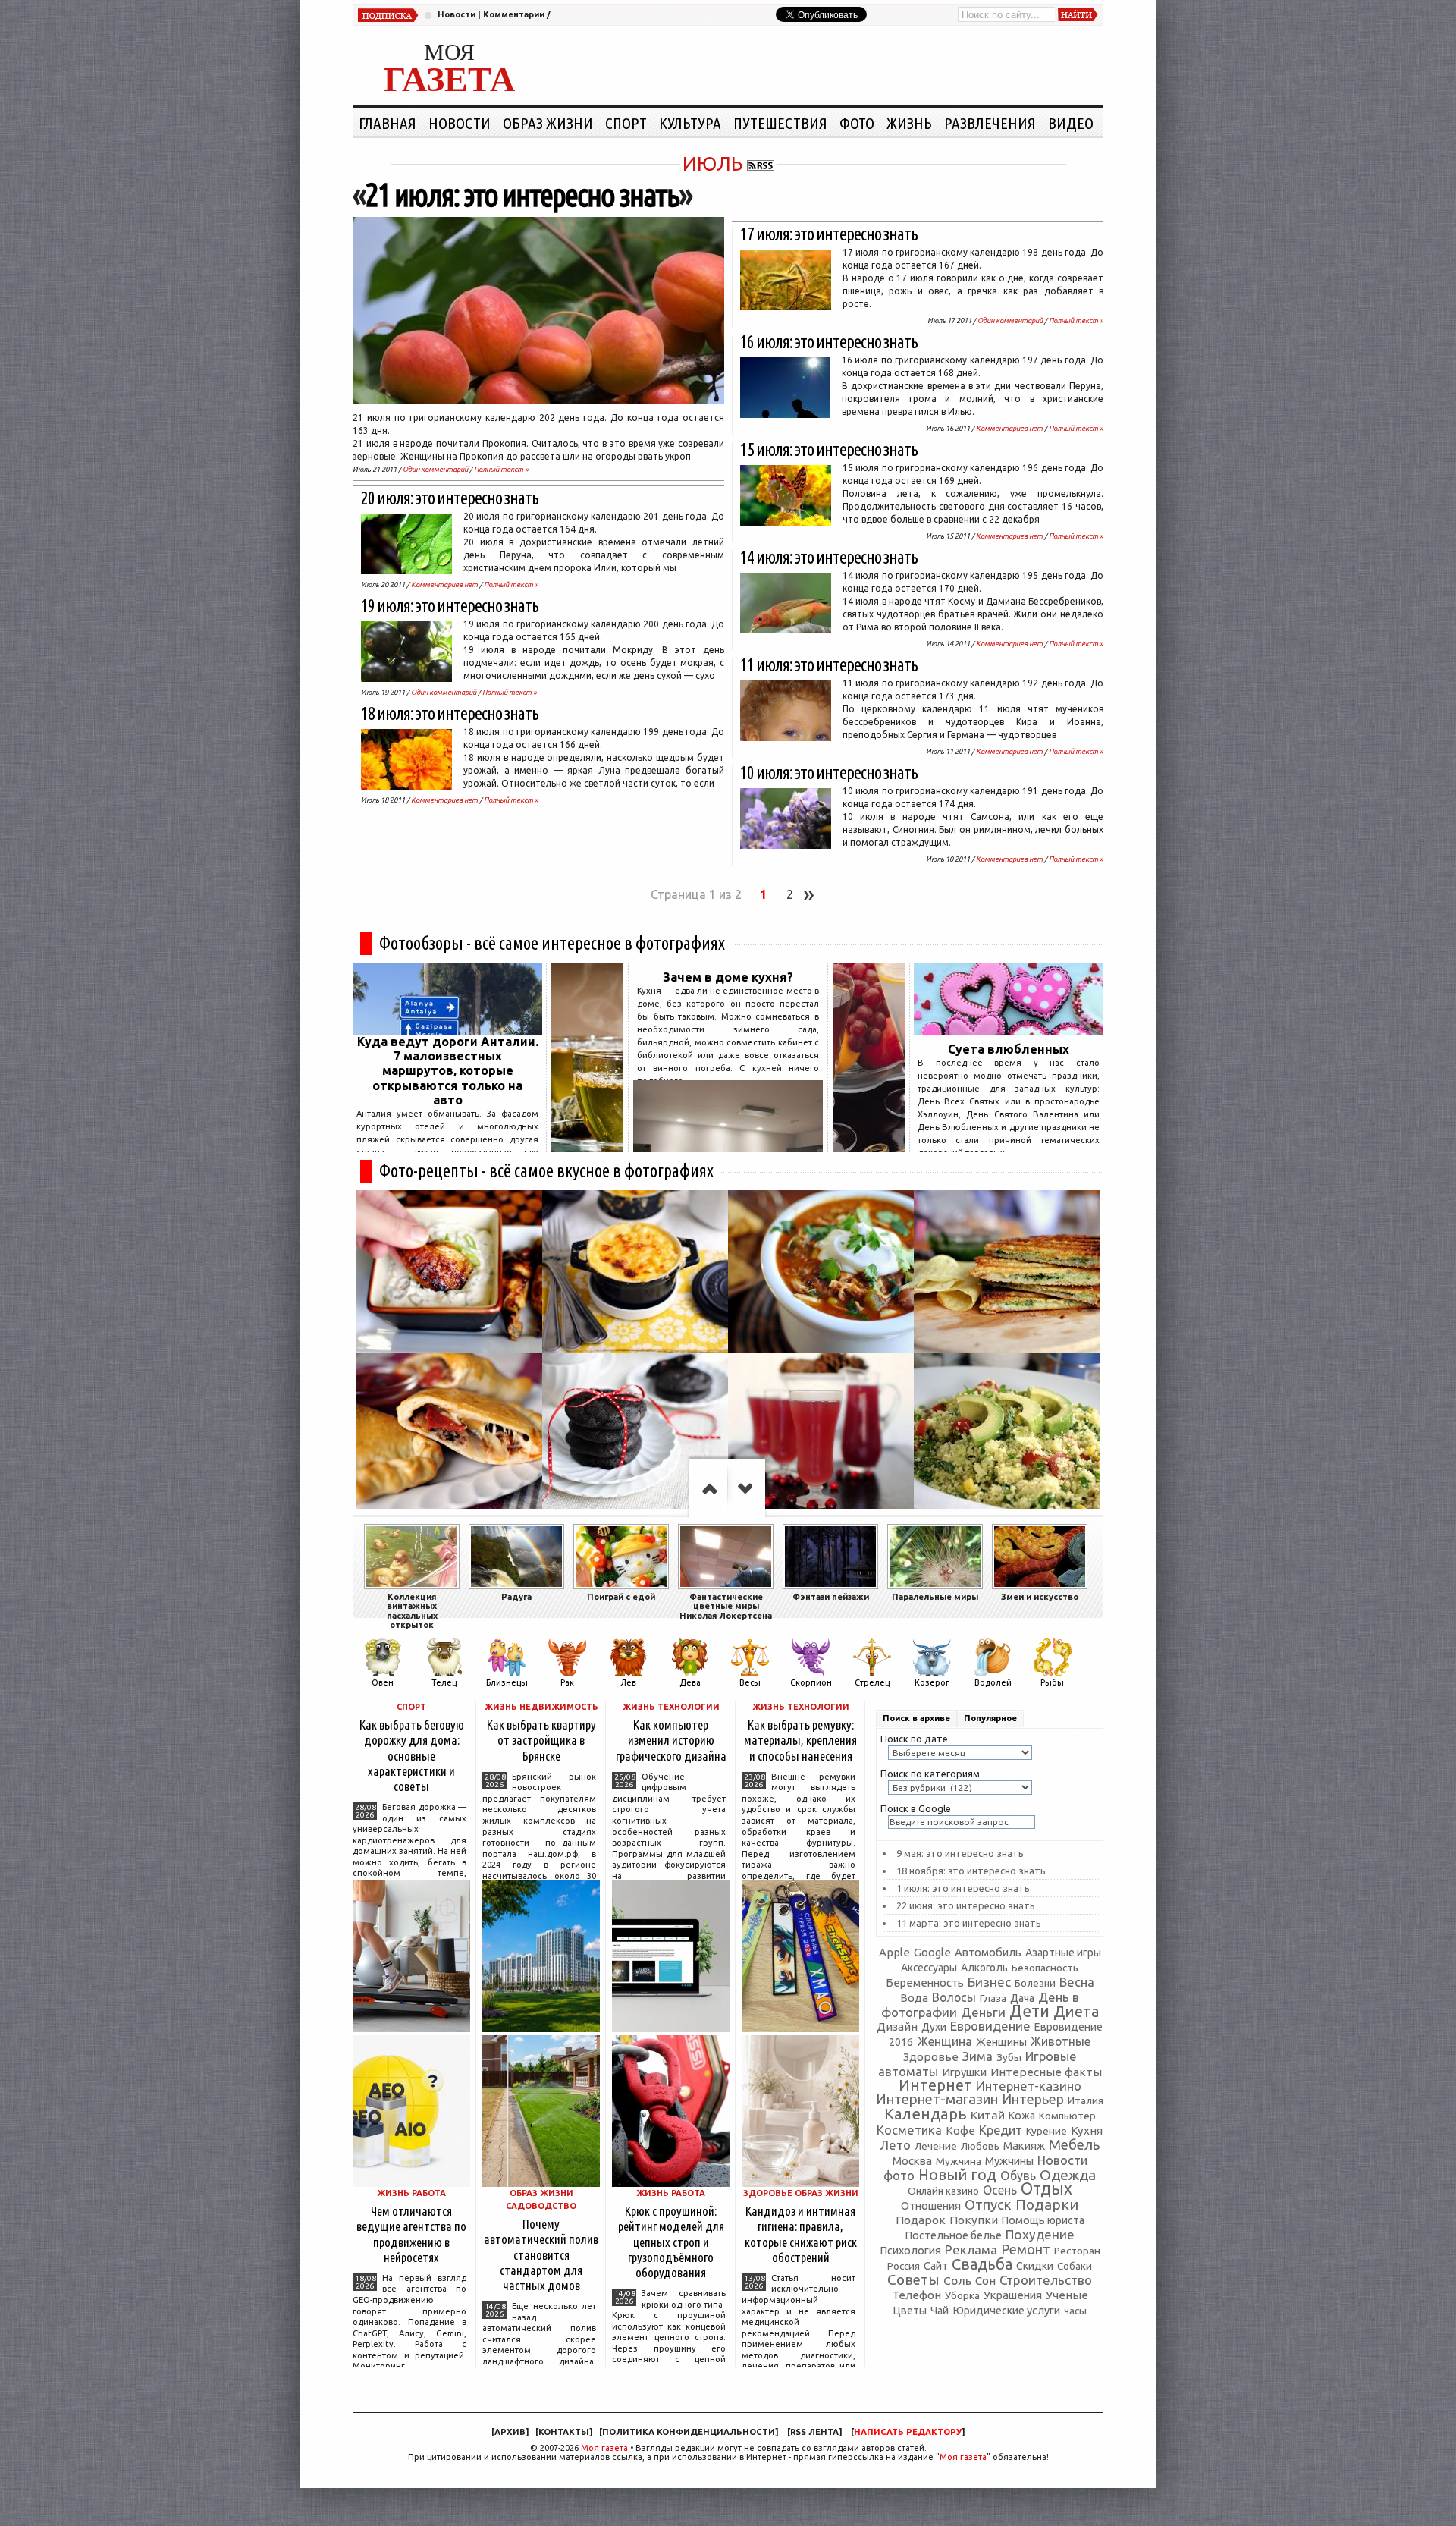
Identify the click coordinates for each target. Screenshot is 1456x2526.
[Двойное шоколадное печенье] (635, 1435)
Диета (1076, 2011)
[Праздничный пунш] (821, 1435)
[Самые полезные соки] (869, 1148)
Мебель (1074, 2145)
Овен (383, 1682)
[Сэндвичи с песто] (1007, 1272)
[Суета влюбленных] (1009, 1030)
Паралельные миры (935, 1597)
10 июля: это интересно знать (829, 773)
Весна (1077, 1982)
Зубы (1009, 2057)
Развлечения (990, 123)
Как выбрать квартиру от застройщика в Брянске (541, 1740)
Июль (712, 163)
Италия (1086, 2100)
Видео (1071, 123)
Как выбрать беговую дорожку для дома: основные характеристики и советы (412, 1755)
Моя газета (604, 2448)
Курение (1046, 2131)
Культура (690, 123)
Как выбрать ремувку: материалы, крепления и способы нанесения (800, 1740)
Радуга (516, 1597)
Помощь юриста (1043, 2220)
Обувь (1018, 2176)
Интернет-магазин (937, 2099)
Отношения (931, 2206)
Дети (1029, 2011)
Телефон (916, 2295)
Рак (567, 1682)
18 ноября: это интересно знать (971, 1871)
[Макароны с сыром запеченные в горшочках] (635, 1272)
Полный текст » (501, 469)
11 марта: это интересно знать (969, 1923)
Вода (914, 1998)
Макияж (1024, 2146)
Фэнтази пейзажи (831, 1597)
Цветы (910, 2311)
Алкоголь (984, 1968)
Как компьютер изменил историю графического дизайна (671, 1740)
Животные (1061, 2041)
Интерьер (1033, 2099)
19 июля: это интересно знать (450, 606)
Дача (1022, 1998)
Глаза (993, 1998)
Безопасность (1045, 1968)
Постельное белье (954, 2235)
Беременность (925, 1982)
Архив (510, 2432)
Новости (457, 14)
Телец (444, 1682)
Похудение (1040, 2234)
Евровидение (990, 2026)
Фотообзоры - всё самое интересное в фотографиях (552, 943)
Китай (988, 2115)
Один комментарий (435, 469)
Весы (750, 1682)
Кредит (1001, 2130)
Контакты (564, 2432)
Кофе (960, 2130)
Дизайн (897, 2026)
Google (932, 1952)
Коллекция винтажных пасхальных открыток (412, 1611)
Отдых (1046, 2188)
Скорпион (811, 1682)
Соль (957, 2280)
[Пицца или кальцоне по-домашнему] (449, 1435)
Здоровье (931, 2057)
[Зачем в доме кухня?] (728, 1148)
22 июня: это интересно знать (966, 1905)
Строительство (1046, 2280)
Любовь (980, 2146)
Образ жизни (548, 123)
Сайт (936, 2266)
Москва (912, 2161)
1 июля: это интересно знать (963, 1888)
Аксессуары (929, 1968)
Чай (940, 2311)
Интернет (935, 2085)
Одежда (1068, 2175)
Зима (977, 2056)
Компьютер (1067, 2116)
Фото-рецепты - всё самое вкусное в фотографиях (546, 1171)
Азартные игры (1063, 1953)
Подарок (921, 2220)
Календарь (926, 2114)
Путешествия (780, 123)
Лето (895, 2145)
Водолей (993, 1682)
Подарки (1047, 2204)
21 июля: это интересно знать (522, 195)
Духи (934, 2027)
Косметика (909, 2130)
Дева (690, 1682)
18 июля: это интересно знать (450, 713)
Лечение (936, 2146)
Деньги (983, 2012)
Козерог (932, 1682)
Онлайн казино (943, 2191)
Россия (904, 2266)
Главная (388, 123)
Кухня (1087, 2130)
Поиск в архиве (916, 1718)
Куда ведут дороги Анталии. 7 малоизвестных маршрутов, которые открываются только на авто (448, 1071)
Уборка (962, 2295)
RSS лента (814, 2432)
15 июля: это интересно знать (829, 449)
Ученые (1067, 2295)
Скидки (1035, 2266)
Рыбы (1052, 1682)
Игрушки (964, 2072)
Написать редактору (908, 2432)
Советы (913, 2279)
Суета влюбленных (1009, 1049)
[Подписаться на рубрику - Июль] (761, 163)
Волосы (954, 1997)
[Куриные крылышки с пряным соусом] (449, 1272)
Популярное (990, 1718)
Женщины (1001, 2042)
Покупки (974, 2220)
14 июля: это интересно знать (829, 557)
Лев (628, 1682)
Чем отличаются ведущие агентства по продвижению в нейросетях (411, 2234)
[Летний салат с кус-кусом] (1007, 1435)
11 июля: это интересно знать (829, 665)
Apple (894, 1952)
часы (1075, 2311)
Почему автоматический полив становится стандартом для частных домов (541, 2254)
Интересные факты (1046, 2072)
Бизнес (989, 1982)
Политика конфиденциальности (689, 2432)
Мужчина (959, 2161)
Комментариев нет (444, 584)
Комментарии (514, 14)
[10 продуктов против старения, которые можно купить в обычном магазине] (587, 1148)
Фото (857, 123)
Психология (910, 2250)
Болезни (1035, 1983)
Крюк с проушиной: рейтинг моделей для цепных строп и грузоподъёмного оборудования (671, 2242)
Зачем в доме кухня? (728, 977)
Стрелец (872, 1682)
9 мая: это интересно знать (960, 1853)
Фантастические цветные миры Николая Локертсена (726, 1606)
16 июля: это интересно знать (829, 342)
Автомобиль (988, 1952)
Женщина (945, 2041)
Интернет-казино (1029, 2086)
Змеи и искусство (1040, 1597)
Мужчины (1009, 2161)
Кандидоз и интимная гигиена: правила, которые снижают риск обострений (801, 2234)
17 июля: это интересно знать (829, 234)
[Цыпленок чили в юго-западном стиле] (821, 1272)
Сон (985, 2281)
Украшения (1013, 2295)
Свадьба (982, 2264)
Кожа (1022, 2116)
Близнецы (507, 1682)
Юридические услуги (1006, 2310)
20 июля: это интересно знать (450, 498)
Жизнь (909, 123)
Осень (1000, 2190)
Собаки (1075, 2266)
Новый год (957, 2175)
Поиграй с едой (621, 1597)
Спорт (626, 123)
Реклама (971, 2250)
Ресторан (1077, 2251)
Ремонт (1026, 2249)
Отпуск (988, 2204)
